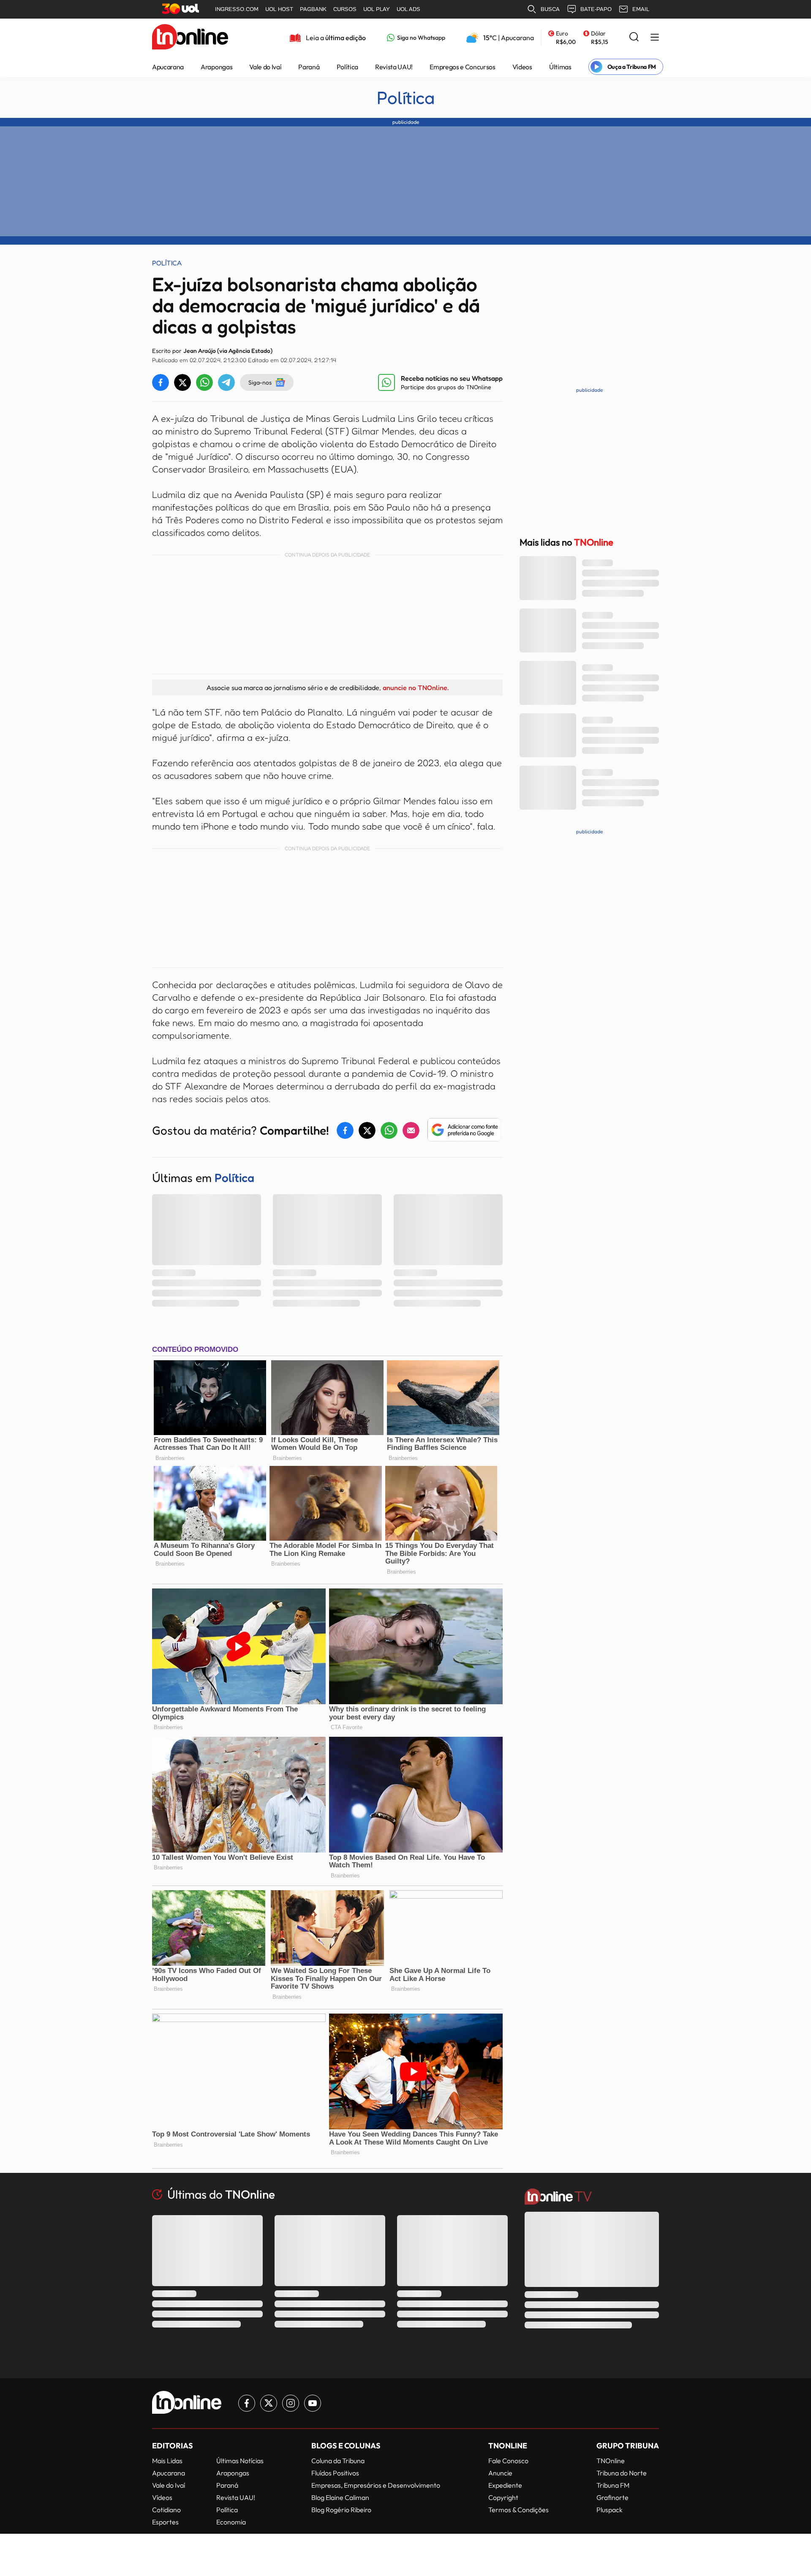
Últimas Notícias (240, 2461)
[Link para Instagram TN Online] (291, 2403)
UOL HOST (279, 9)
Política (347, 67)
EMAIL (641, 9)
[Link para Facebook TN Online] (247, 2403)
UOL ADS (408, 9)
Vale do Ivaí (265, 67)
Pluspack (610, 2510)
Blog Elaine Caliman (340, 2497)
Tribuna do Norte (622, 2473)
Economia (231, 2522)
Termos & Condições (518, 2510)
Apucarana (168, 67)
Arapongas (216, 67)
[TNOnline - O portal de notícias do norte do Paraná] (190, 38)
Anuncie (500, 2473)
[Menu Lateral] (655, 38)
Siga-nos (260, 382)
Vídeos (522, 67)
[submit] (634, 37)
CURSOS (345, 9)
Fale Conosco (508, 2461)
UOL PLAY (377, 9)
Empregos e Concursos (463, 67)
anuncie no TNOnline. (416, 688)
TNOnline (611, 2461)
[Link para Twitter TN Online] (269, 2403)
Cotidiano (166, 2510)
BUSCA (550, 9)
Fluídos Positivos (335, 2473)
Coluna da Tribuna (338, 2461)
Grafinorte (612, 2497)
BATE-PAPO (596, 9)
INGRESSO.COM (237, 9)
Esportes (165, 2522)
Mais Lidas (167, 2461)
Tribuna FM (613, 2485)
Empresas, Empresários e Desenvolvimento (376, 2485)
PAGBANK (313, 9)
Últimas (560, 67)
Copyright (503, 2497)
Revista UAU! (394, 67)
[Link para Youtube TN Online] (313, 2403)
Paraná (309, 67)
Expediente (505, 2485)
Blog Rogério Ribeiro (341, 2510)
